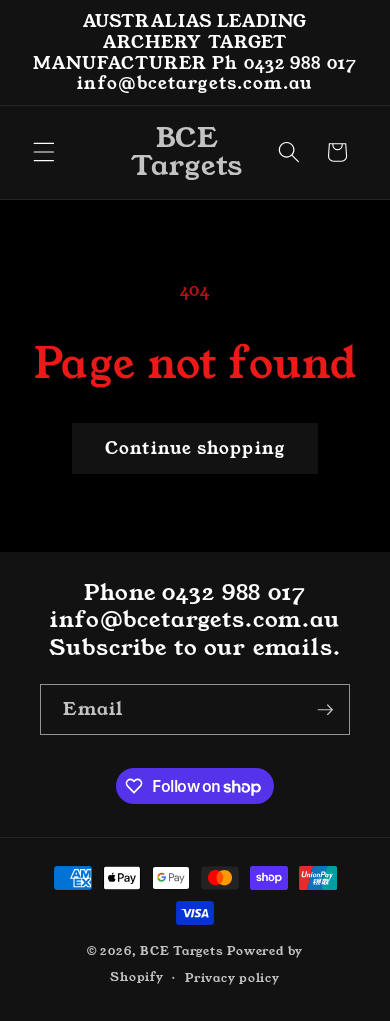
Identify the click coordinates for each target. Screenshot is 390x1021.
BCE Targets (181, 950)
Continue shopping (195, 448)
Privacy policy (232, 977)
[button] (44, 152)
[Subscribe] (325, 710)
